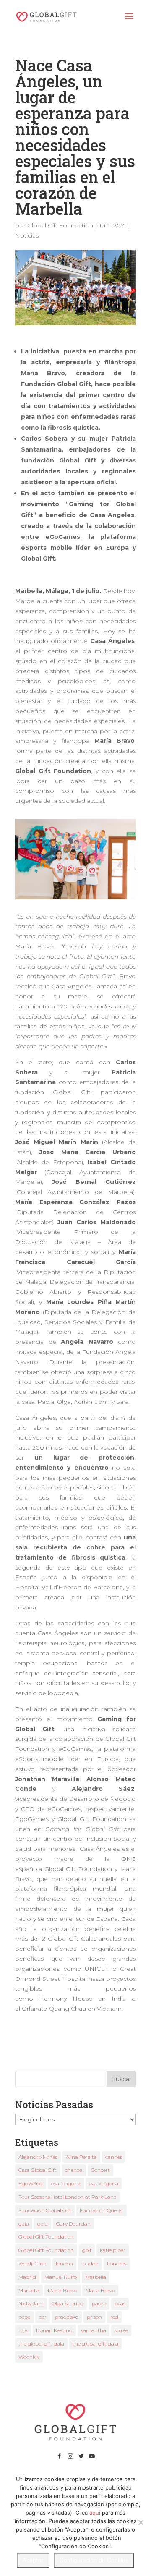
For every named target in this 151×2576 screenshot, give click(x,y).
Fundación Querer (102, 2210)
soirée (121, 2330)
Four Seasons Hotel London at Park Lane (67, 2197)
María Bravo (62, 2290)
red (114, 2317)
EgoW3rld (31, 2183)
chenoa (74, 2170)
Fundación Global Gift (45, 2210)
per (43, 2317)
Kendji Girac (33, 2264)
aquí (95, 2513)
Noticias (27, 235)
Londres (117, 2264)
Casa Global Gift (38, 2170)
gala (24, 2224)
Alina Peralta (81, 2157)
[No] (141, 2522)
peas (120, 2303)
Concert (100, 2170)
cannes (114, 2157)
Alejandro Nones (38, 2157)
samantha (94, 2330)
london (64, 2264)
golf (87, 2250)
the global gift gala (41, 2344)
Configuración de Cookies (94, 2560)
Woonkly (29, 2357)
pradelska (67, 2317)
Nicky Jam (31, 2303)
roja (23, 2330)
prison (94, 2317)
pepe (24, 2317)
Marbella (96, 2277)
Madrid (27, 2277)
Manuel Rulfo (61, 2277)
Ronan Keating (54, 2330)
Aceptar (33, 2560)
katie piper (113, 2250)
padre (99, 2303)
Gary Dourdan (73, 2224)
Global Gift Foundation (60, 225)
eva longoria (66, 2183)
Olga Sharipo (68, 2303)
